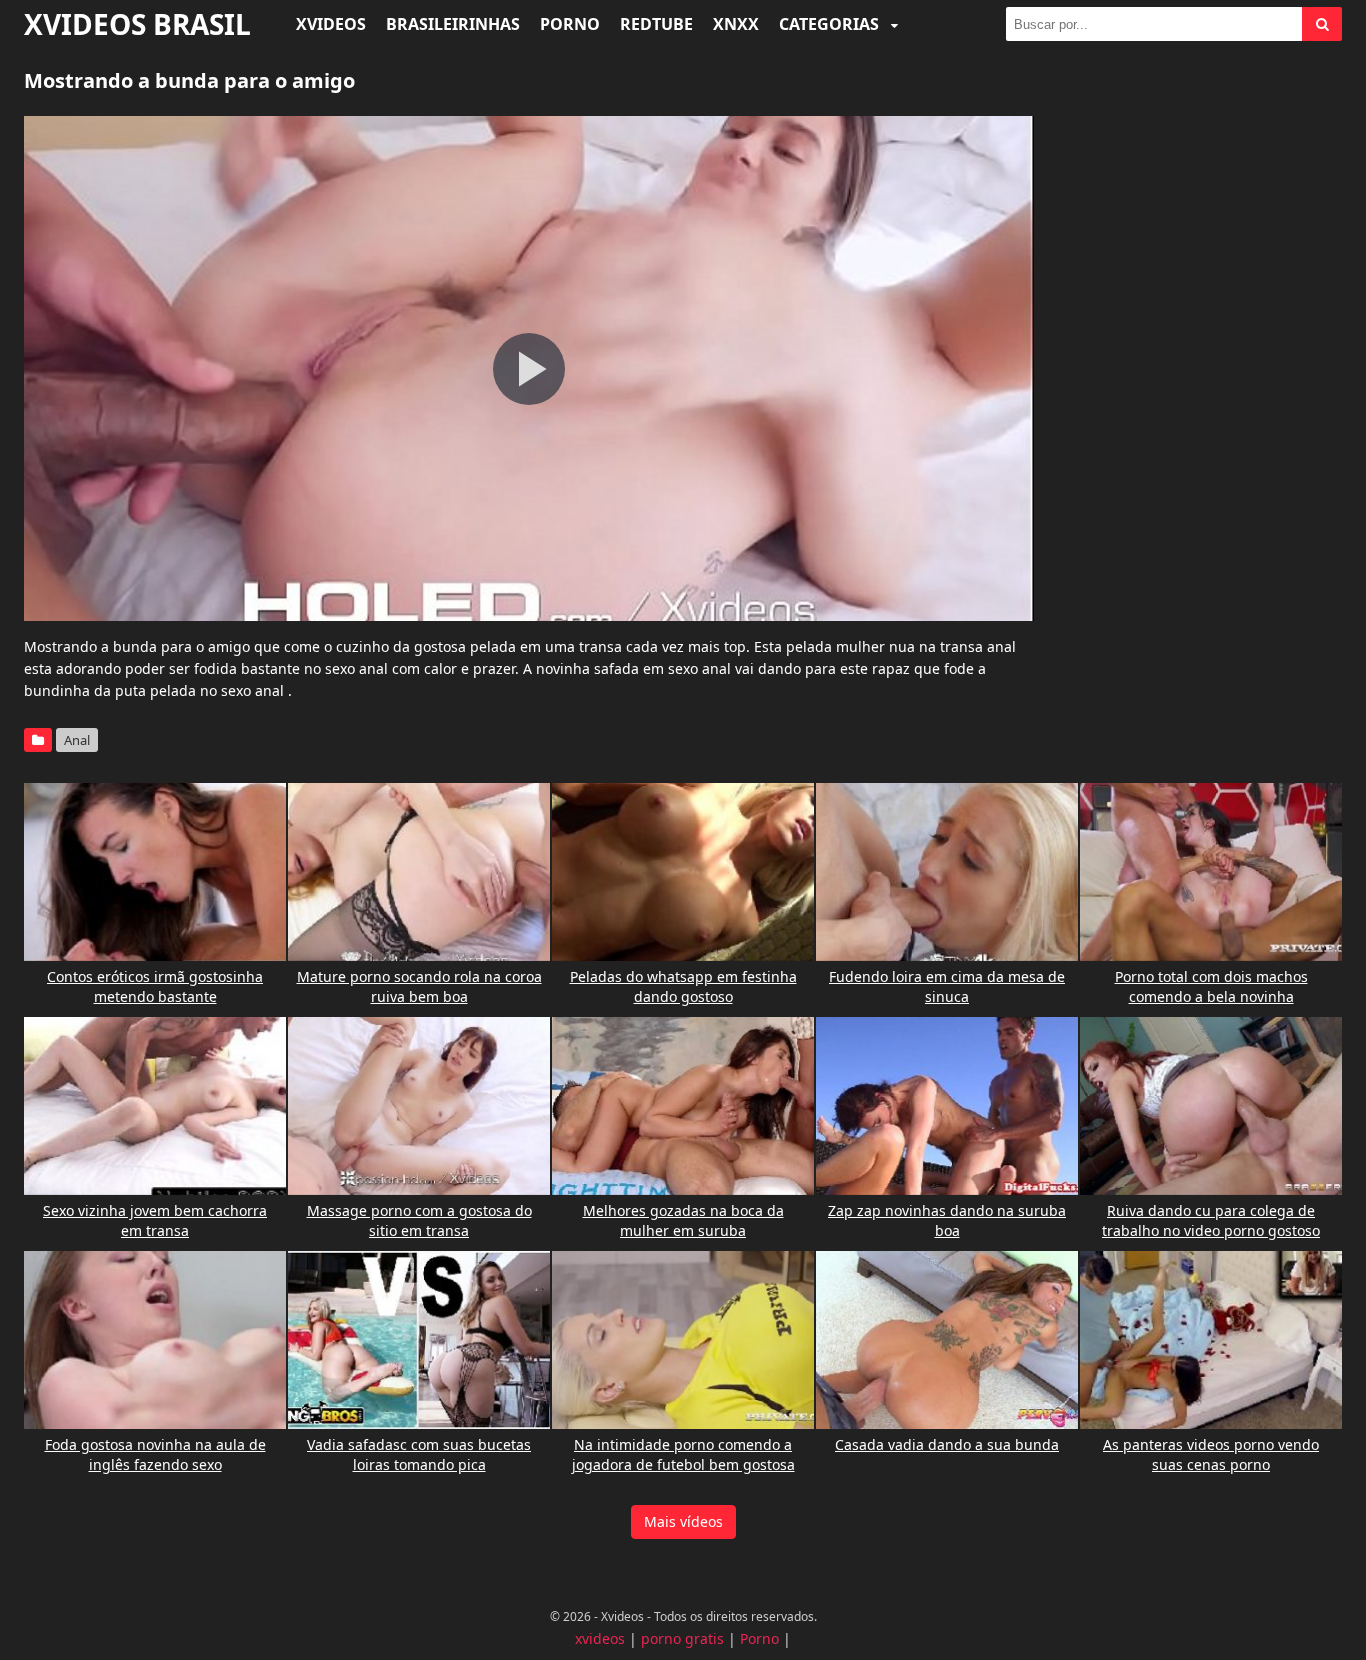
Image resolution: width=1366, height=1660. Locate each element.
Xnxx (736, 24)
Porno (570, 24)
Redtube (656, 24)
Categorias (831, 24)
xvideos (600, 1638)
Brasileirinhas (453, 24)
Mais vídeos (683, 1521)
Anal (77, 740)
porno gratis (682, 1638)
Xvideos (331, 24)
